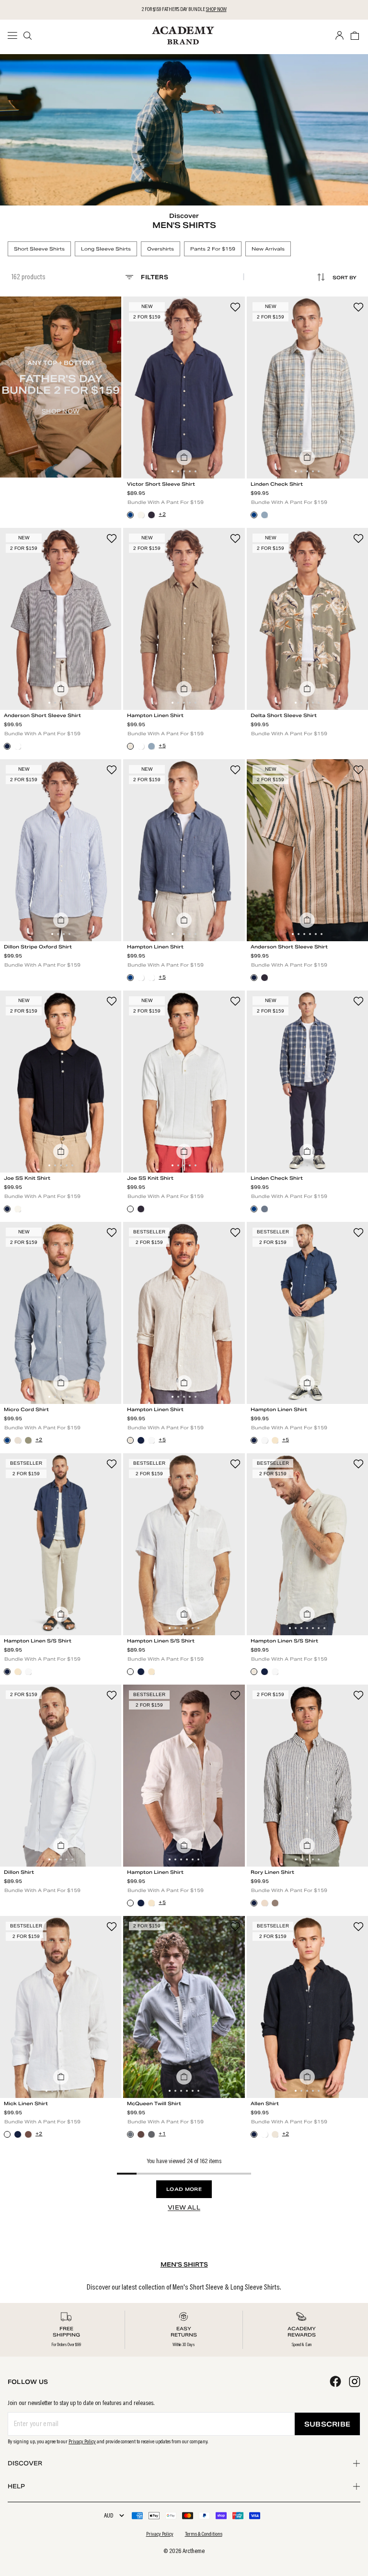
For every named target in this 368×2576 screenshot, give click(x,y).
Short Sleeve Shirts (39, 249)
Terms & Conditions (204, 2534)
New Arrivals (268, 249)
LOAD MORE (184, 2189)
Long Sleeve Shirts (106, 249)
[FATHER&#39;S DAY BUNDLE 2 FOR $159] (61, 387)
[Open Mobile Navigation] (15, 35)
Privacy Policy (82, 2442)
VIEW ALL (184, 2207)
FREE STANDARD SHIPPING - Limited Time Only (184, 10)
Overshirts (161, 249)
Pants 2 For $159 (213, 249)
